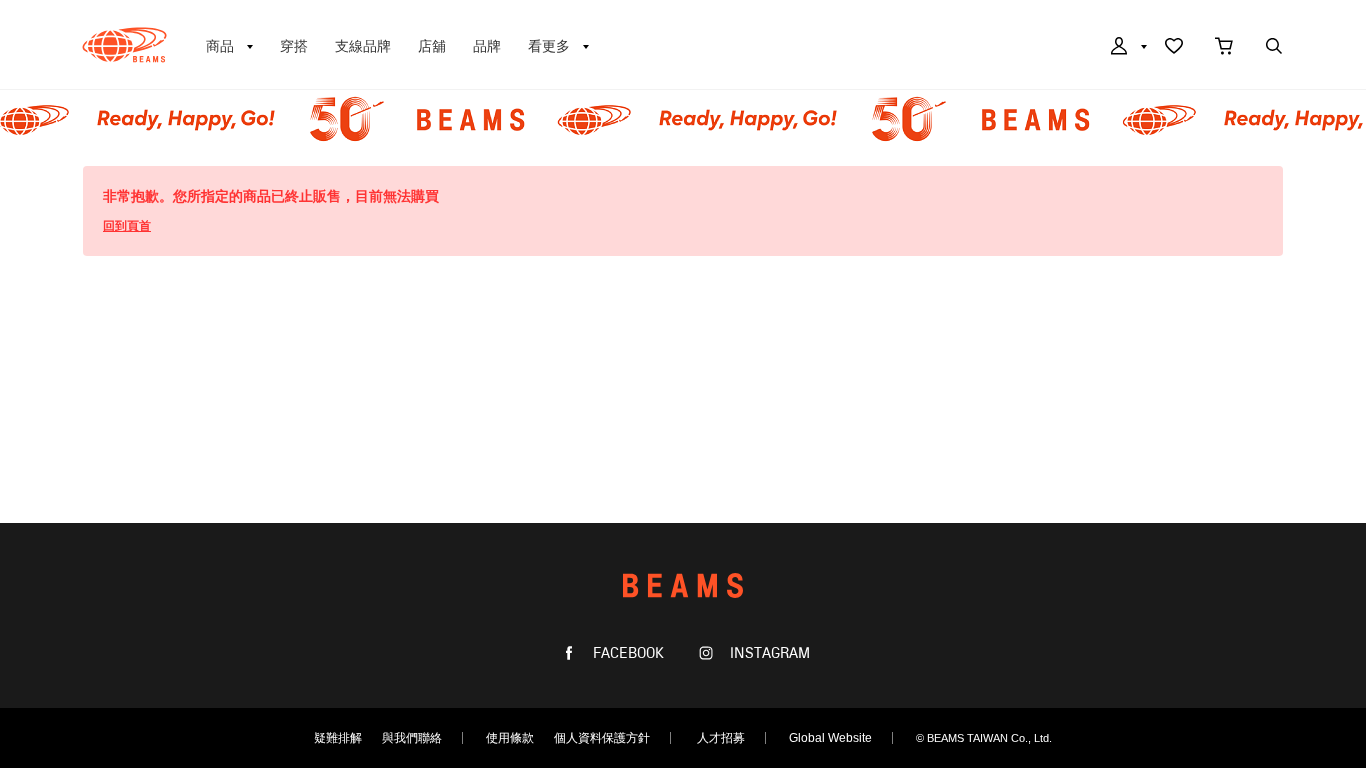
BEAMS (124, 45)
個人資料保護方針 (602, 738)
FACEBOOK (626, 653)
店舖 (432, 46)
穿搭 (294, 46)
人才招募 (721, 738)
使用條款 (510, 738)
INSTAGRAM (768, 653)
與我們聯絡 (412, 738)
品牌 (487, 46)
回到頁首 (127, 226)
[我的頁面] (1127, 48)
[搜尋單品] (1274, 48)
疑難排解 (338, 738)
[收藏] (1174, 48)
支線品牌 (363, 46)
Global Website (830, 738)
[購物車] (1224, 48)
